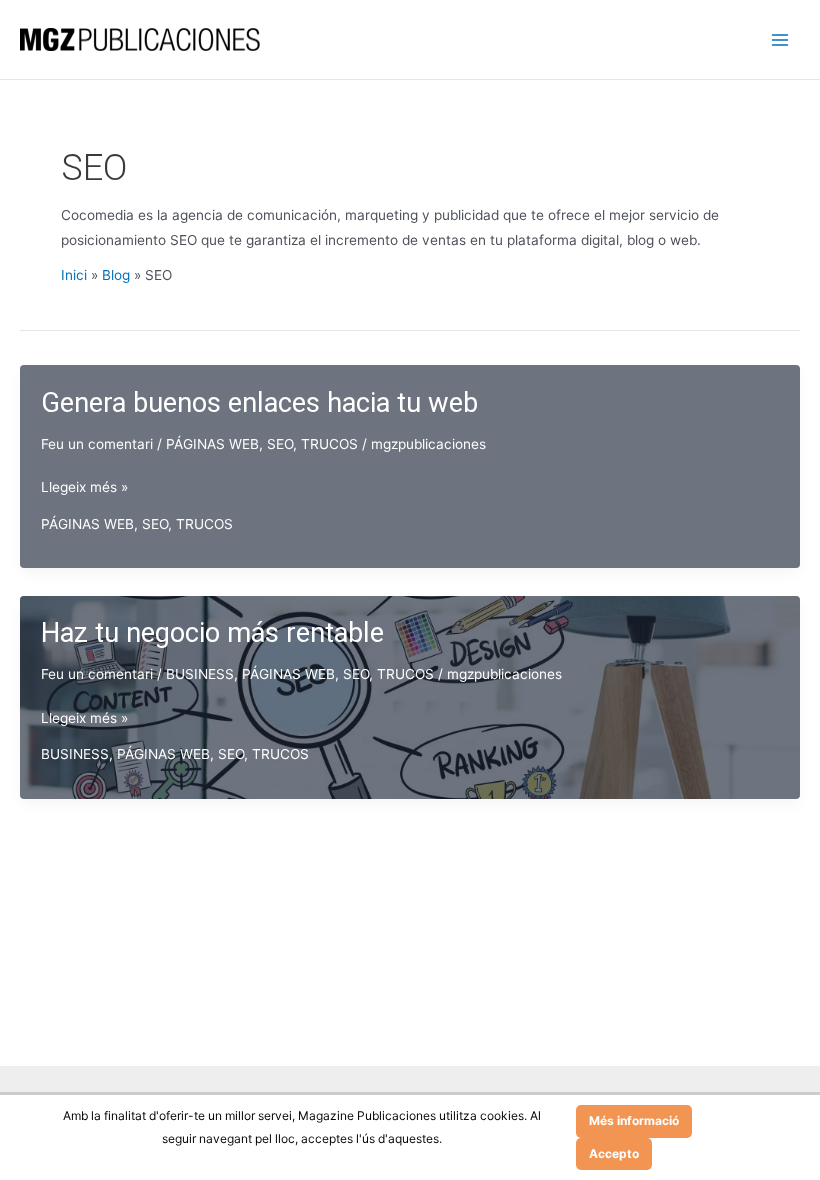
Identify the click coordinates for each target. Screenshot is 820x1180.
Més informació (634, 1120)
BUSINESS (200, 674)
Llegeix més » (84, 489)
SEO (280, 444)
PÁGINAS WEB (212, 444)
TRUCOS (329, 444)
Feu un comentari (97, 444)
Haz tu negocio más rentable (212, 633)
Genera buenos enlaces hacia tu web (259, 403)
